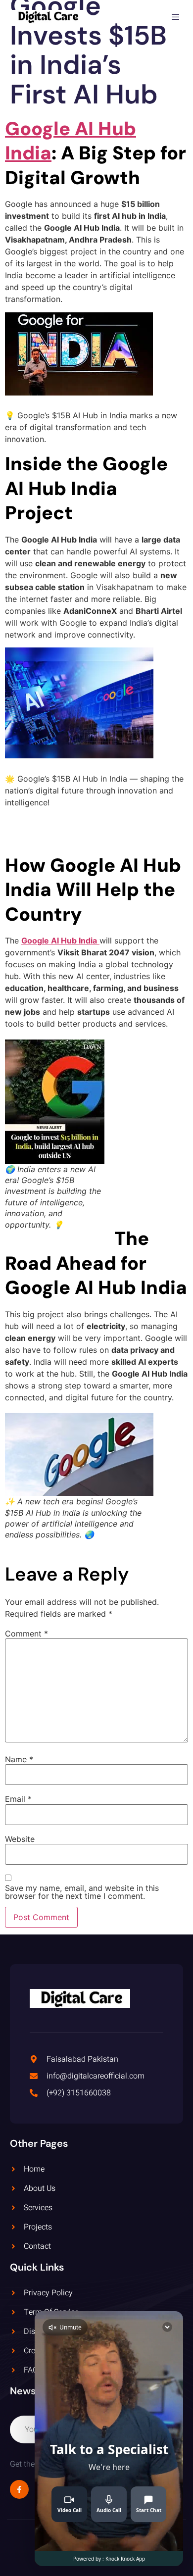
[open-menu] (177, 18)
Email (18, 1799)
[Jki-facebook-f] (19, 2489)
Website (20, 1839)
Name (19, 1759)
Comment (26, 1634)
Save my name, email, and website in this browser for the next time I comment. (82, 1892)
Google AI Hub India (71, 141)
